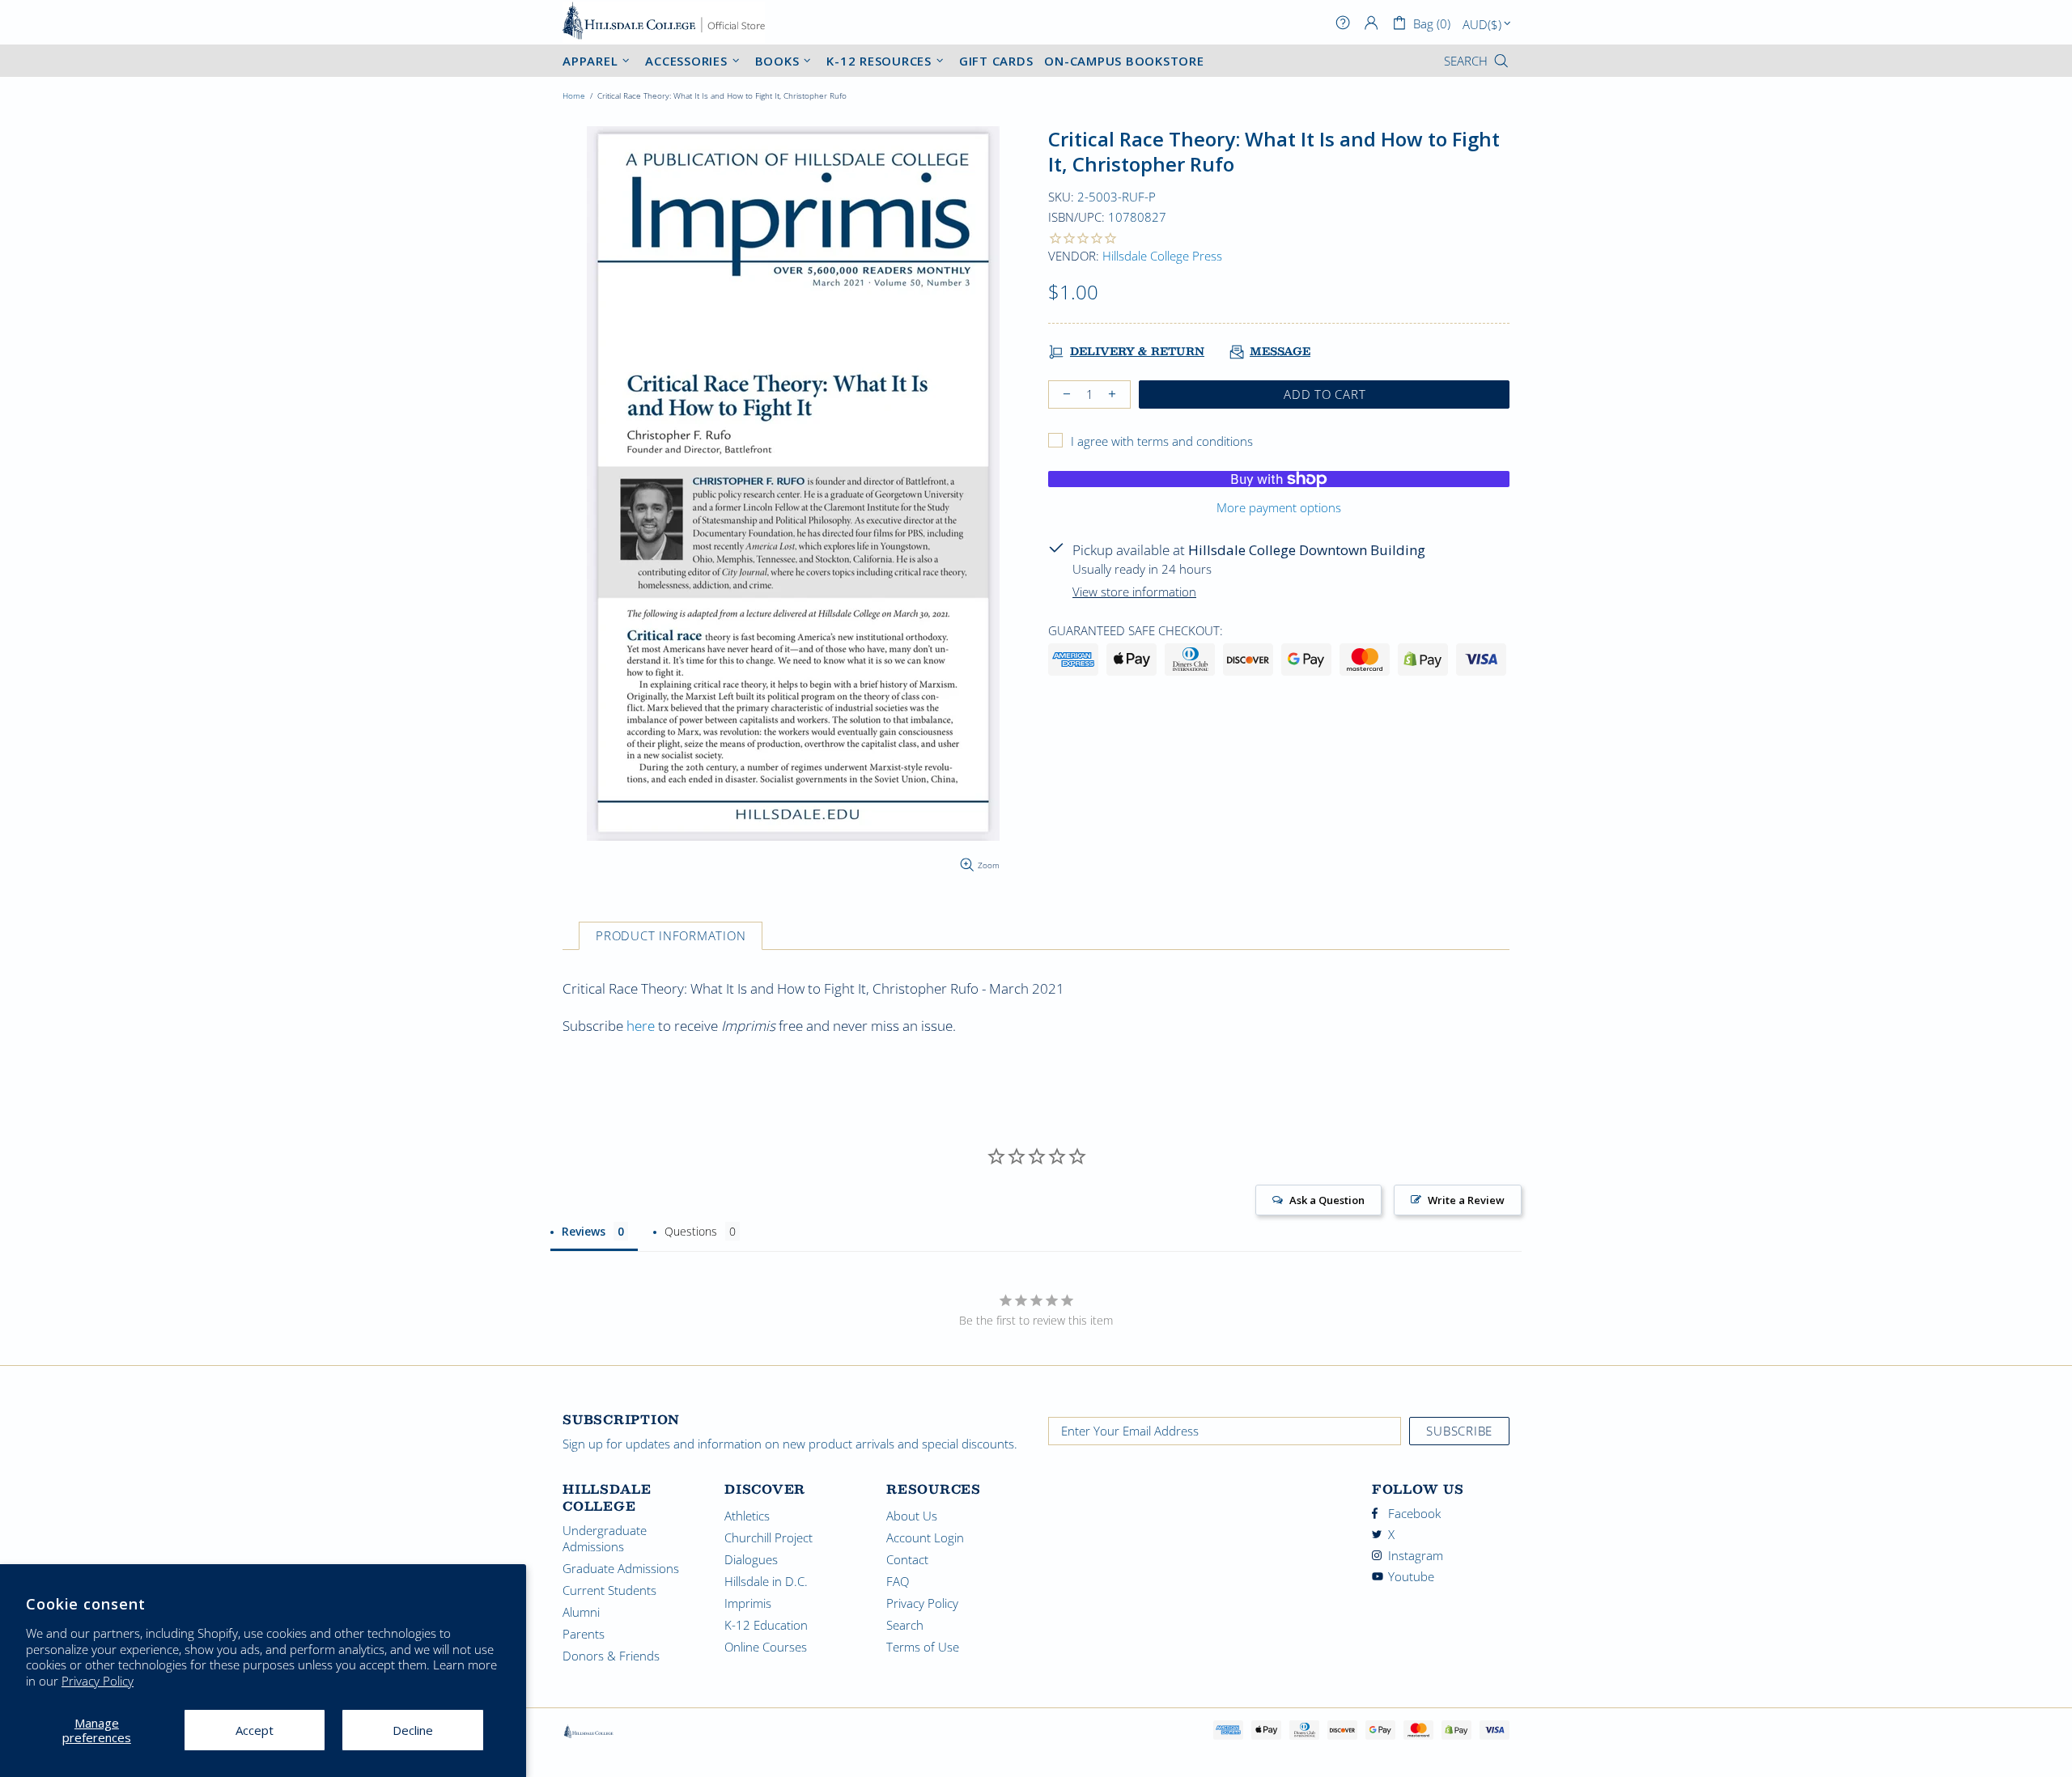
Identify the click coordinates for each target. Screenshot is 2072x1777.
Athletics (747, 1516)
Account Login (925, 1537)
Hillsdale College (664, 22)
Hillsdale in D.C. (766, 1581)
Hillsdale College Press (1162, 256)
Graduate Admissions (621, 1568)
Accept (255, 1730)
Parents (584, 1634)
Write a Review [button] (1466, 1200)
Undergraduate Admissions (605, 1538)
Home (574, 95)
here (641, 1026)
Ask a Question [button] (1327, 1200)
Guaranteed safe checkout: (1136, 630)
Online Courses (766, 1647)
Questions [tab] (691, 1231)
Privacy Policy (98, 1681)
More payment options (1279, 507)
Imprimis (748, 1603)
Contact (907, 1559)
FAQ (898, 1581)
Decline (413, 1730)
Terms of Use (923, 1647)
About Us (912, 1516)
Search (905, 1625)
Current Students (609, 1590)
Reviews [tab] (584, 1231)
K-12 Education (766, 1625)
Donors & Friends (611, 1656)
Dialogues (751, 1559)
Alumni (581, 1612)
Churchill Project (769, 1537)
